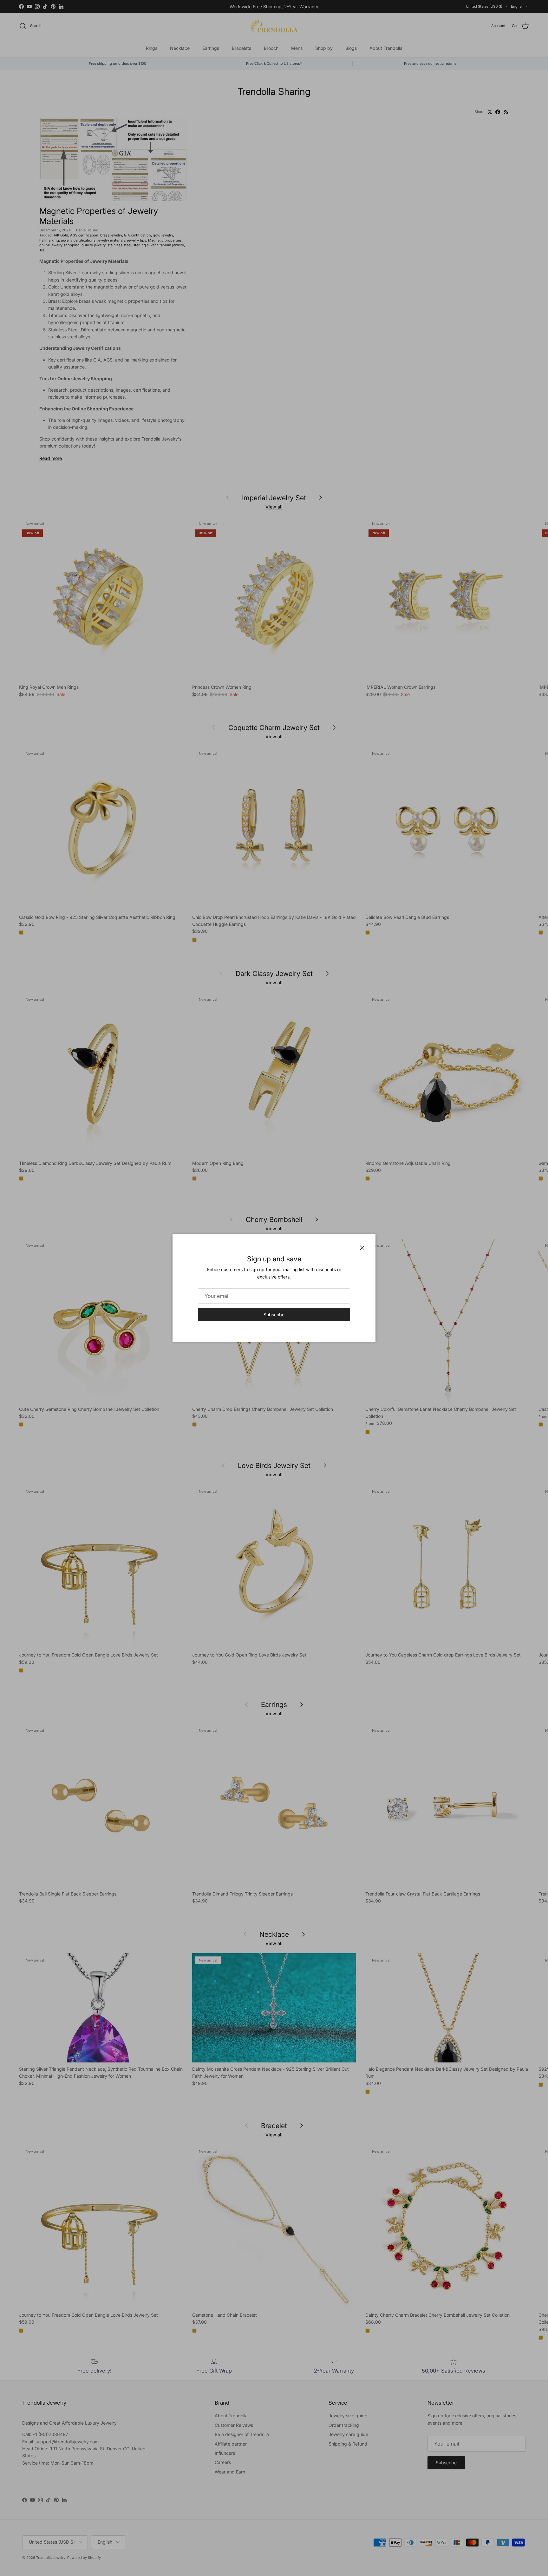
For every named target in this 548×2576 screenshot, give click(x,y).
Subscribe (274, 1315)
